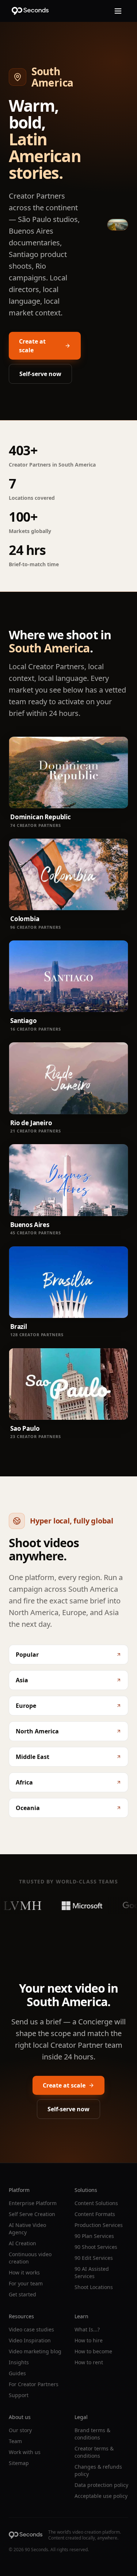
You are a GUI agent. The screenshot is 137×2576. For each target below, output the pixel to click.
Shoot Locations (94, 2287)
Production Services (99, 2225)
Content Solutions (96, 2203)
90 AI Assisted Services (92, 2272)
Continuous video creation (30, 2258)
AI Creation (22, 2243)
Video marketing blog (35, 2351)
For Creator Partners (34, 2384)
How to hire (89, 2340)
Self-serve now (40, 374)
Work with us (25, 2452)
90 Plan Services (94, 2236)
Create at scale (32, 346)
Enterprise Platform (33, 2203)
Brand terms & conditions (92, 2434)
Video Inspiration (30, 2340)
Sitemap (19, 2463)
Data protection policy (101, 2485)
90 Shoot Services (96, 2247)
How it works (24, 2272)
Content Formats (95, 2214)
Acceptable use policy (101, 2496)
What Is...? (87, 2329)
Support (19, 2395)
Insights (19, 2362)
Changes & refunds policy (98, 2470)
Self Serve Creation (32, 2214)
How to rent (89, 2362)
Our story (20, 2430)
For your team (26, 2283)
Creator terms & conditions (94, 2452)
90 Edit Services (94, 2258)
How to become (93, 2351)
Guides (17, 2373)
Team (15, 2441)
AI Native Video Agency (27, 2229)
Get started (22, 2294)
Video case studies (31, 2329)
